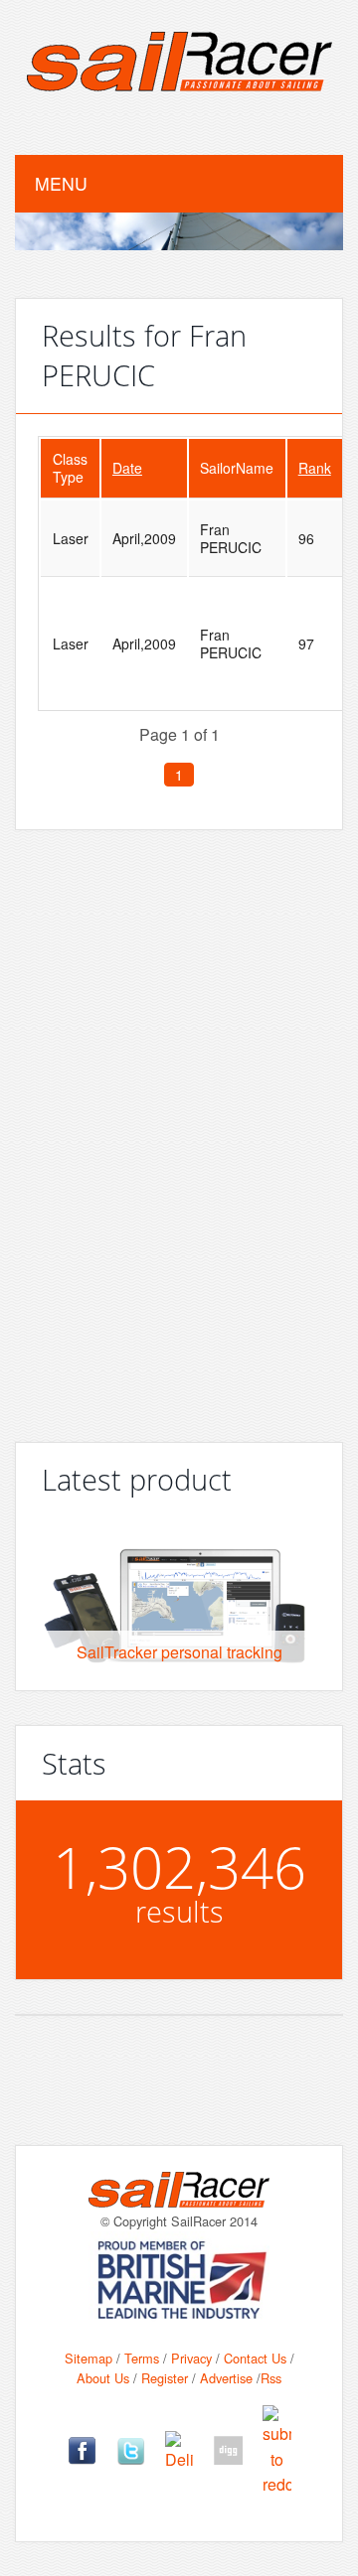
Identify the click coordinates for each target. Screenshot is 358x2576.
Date (127, 468)
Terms (142, 2358)
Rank (315, 468)
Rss (271, 2378)
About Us (103, 2378)
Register (165, 2378)
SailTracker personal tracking (179, 1652)
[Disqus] (179, 1128)
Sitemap (89, 2358)
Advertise (226, 2378)
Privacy (191, 2358)
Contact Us (255, 2358)
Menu (61, 183)
